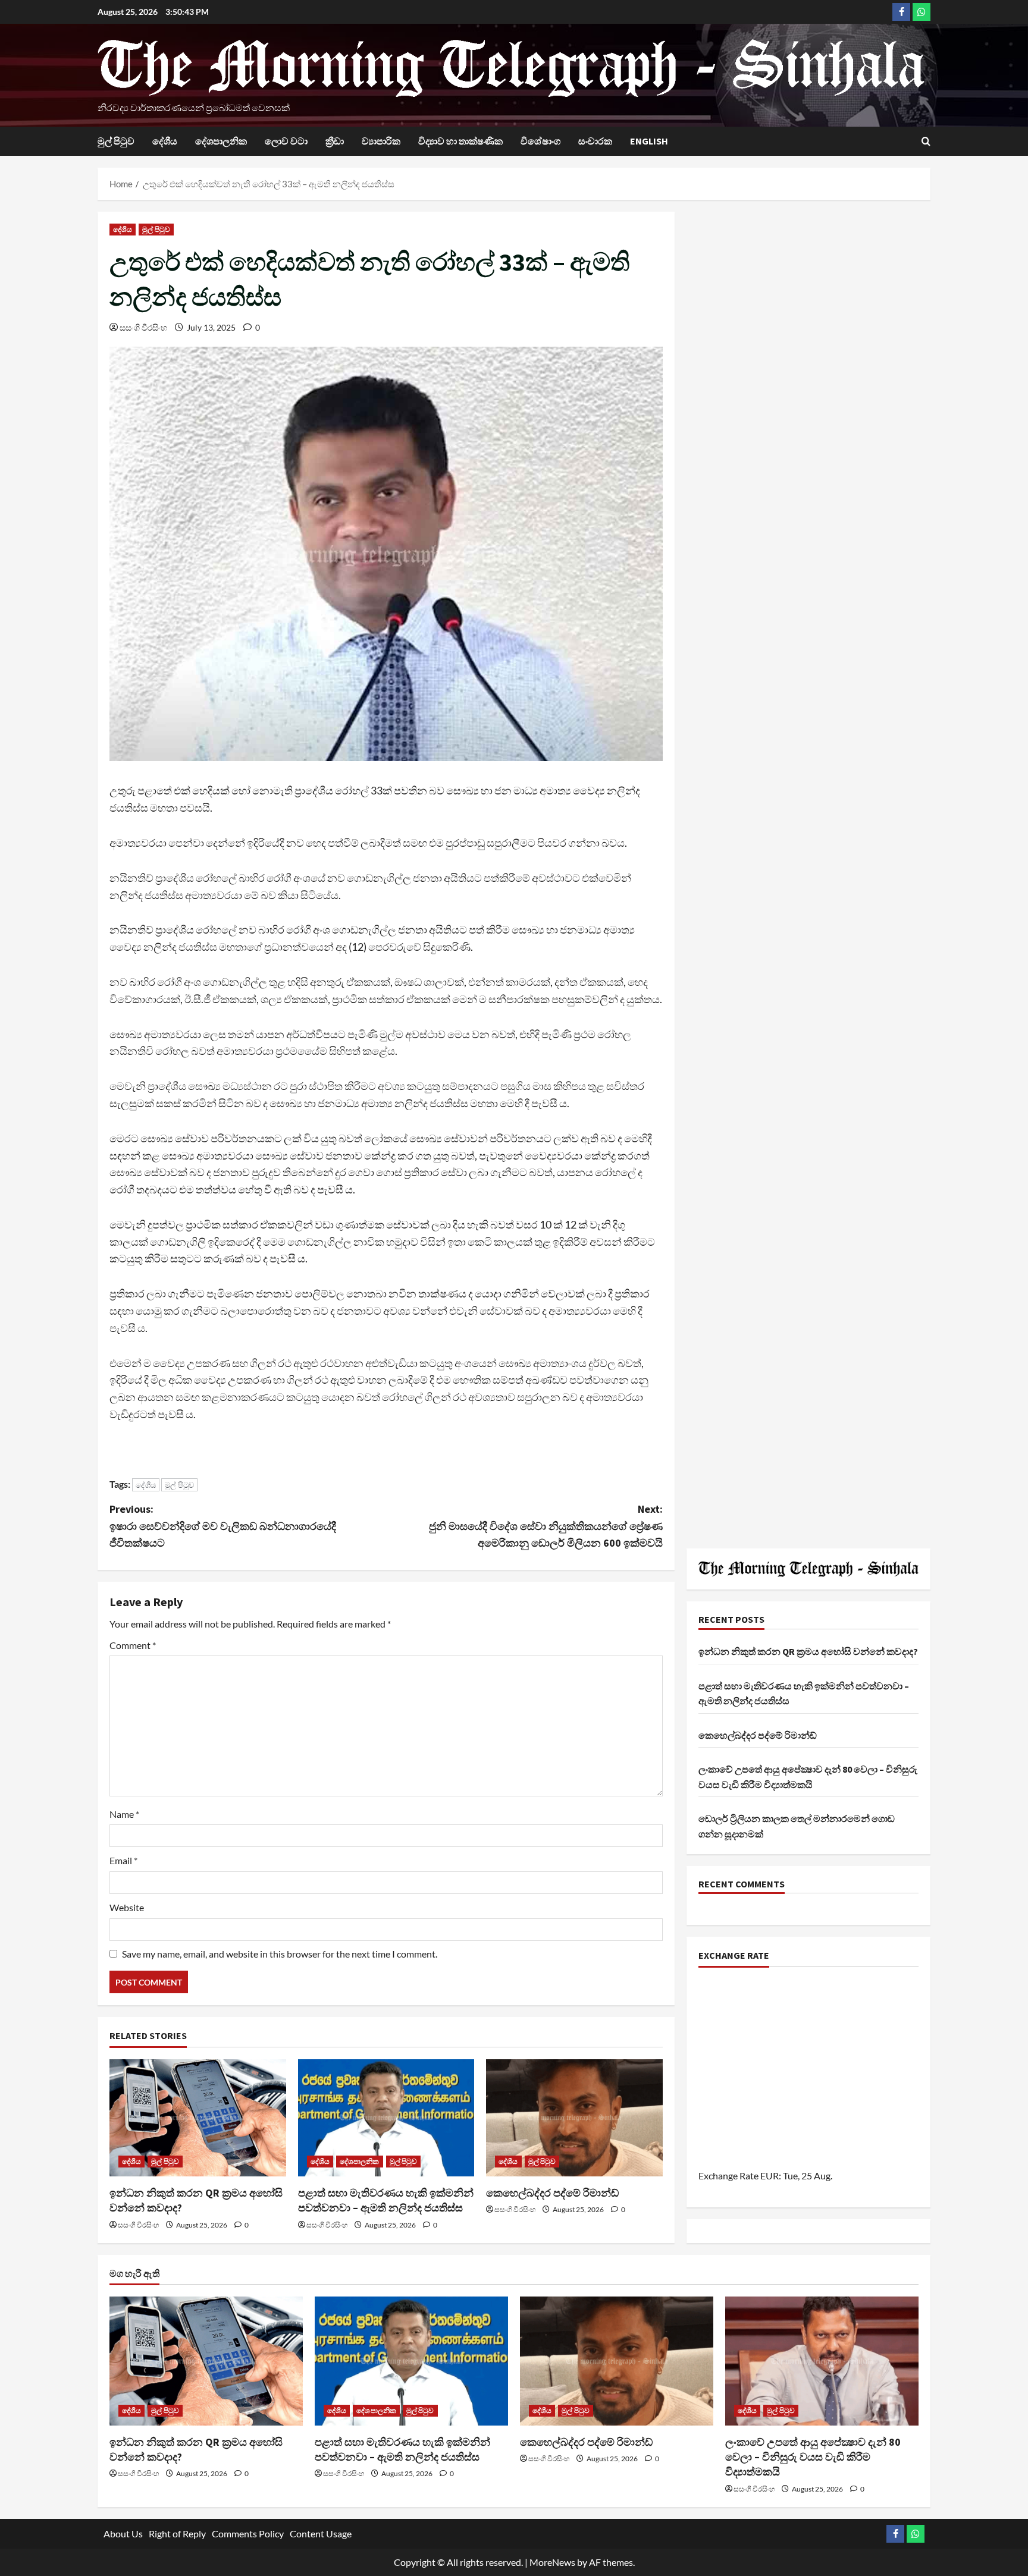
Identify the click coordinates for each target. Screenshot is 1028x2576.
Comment (133, 1645)
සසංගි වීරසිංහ (143, 327)
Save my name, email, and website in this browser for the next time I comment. (280, 1954)
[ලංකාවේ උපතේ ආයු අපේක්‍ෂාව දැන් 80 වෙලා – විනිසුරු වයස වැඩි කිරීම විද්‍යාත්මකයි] (822, 2361)
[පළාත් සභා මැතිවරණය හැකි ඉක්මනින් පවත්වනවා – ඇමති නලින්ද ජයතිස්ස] (386, 2118)
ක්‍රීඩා (335, 141)
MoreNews (552, 2562)
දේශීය (165, 141)
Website (127, 1907)
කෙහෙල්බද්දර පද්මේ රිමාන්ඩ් (552, 2193)
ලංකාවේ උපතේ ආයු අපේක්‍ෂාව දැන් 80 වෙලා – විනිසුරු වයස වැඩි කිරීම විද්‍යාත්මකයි (813, 2457)
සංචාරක (595, 141)
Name (124, 1814)
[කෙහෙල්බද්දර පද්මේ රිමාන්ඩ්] (574, 2118)
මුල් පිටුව (116, 141)
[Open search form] (926, 141)
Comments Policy (248, 2533)
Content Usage (321, 2533)
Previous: (223, 1526)
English (649, 141)
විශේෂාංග (540, 141)
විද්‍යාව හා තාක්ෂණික (460, 141)
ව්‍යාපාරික (381, 141)
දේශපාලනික (221, 141)
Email (123, 1860)
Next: (546, 1526)
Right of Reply (177, 2533)
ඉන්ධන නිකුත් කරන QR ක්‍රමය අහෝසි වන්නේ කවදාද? (808, 1651)
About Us (123, 2533)
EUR (770, 2176)
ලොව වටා (286, 141)
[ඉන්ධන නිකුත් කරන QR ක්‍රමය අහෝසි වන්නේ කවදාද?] (198, 2118)
